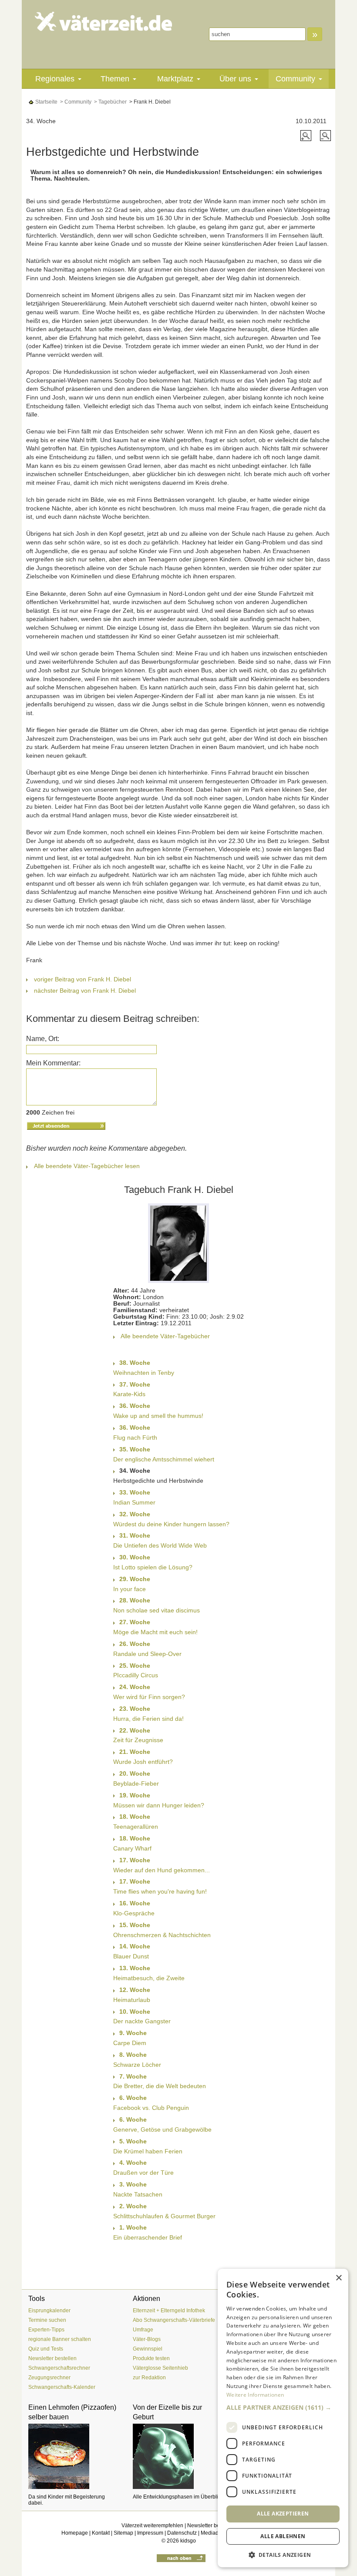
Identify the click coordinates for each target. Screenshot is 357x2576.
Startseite (46, 102)
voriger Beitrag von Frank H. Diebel (83, 979)
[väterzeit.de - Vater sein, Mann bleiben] (103, 21)
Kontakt (101, 2533)
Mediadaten (215, 2533)
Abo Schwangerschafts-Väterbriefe (174, 2320)
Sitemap (123, 2533)
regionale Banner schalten (60, 2339)
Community (295, 79)
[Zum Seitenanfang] (181, 2558)
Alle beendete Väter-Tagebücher (165, 1336)
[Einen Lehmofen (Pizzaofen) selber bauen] (74, 2456)
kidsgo (188, 2541)
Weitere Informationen (255, 2395)
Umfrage (143, 2330)
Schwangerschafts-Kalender (62, 2387)
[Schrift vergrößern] (307, 135)
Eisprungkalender (49, 2311)
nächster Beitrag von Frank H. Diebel (85, 991)
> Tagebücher (110, 102)
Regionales (55, 79)
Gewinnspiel (148, 2349)
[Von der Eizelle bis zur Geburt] (178, 2456)
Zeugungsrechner (49, 2378)
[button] (283, 2408)
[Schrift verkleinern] (325, 135)
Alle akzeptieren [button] (283, 2514)
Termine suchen (47, 2320)
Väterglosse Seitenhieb (160, 2368)
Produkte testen (151, 2358)
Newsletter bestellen (52, 2358)
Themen (115, 79)
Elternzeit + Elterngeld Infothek (169, 2311)
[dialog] (283, 2418)
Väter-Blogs (147, 2339)
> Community (75, 102)
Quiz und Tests (46, 2349)
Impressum (150, 2533)
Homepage (75, 2533)
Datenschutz (182, 2533)
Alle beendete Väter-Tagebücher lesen (87, 1166)
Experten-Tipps (46, 2330)
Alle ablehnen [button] (283, 2536)
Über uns (235, 79)
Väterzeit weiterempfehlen (152, 2526)
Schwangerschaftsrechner (59, 2368)
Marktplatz (175, 79)
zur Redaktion (149, 2378)
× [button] (338, 2278)
